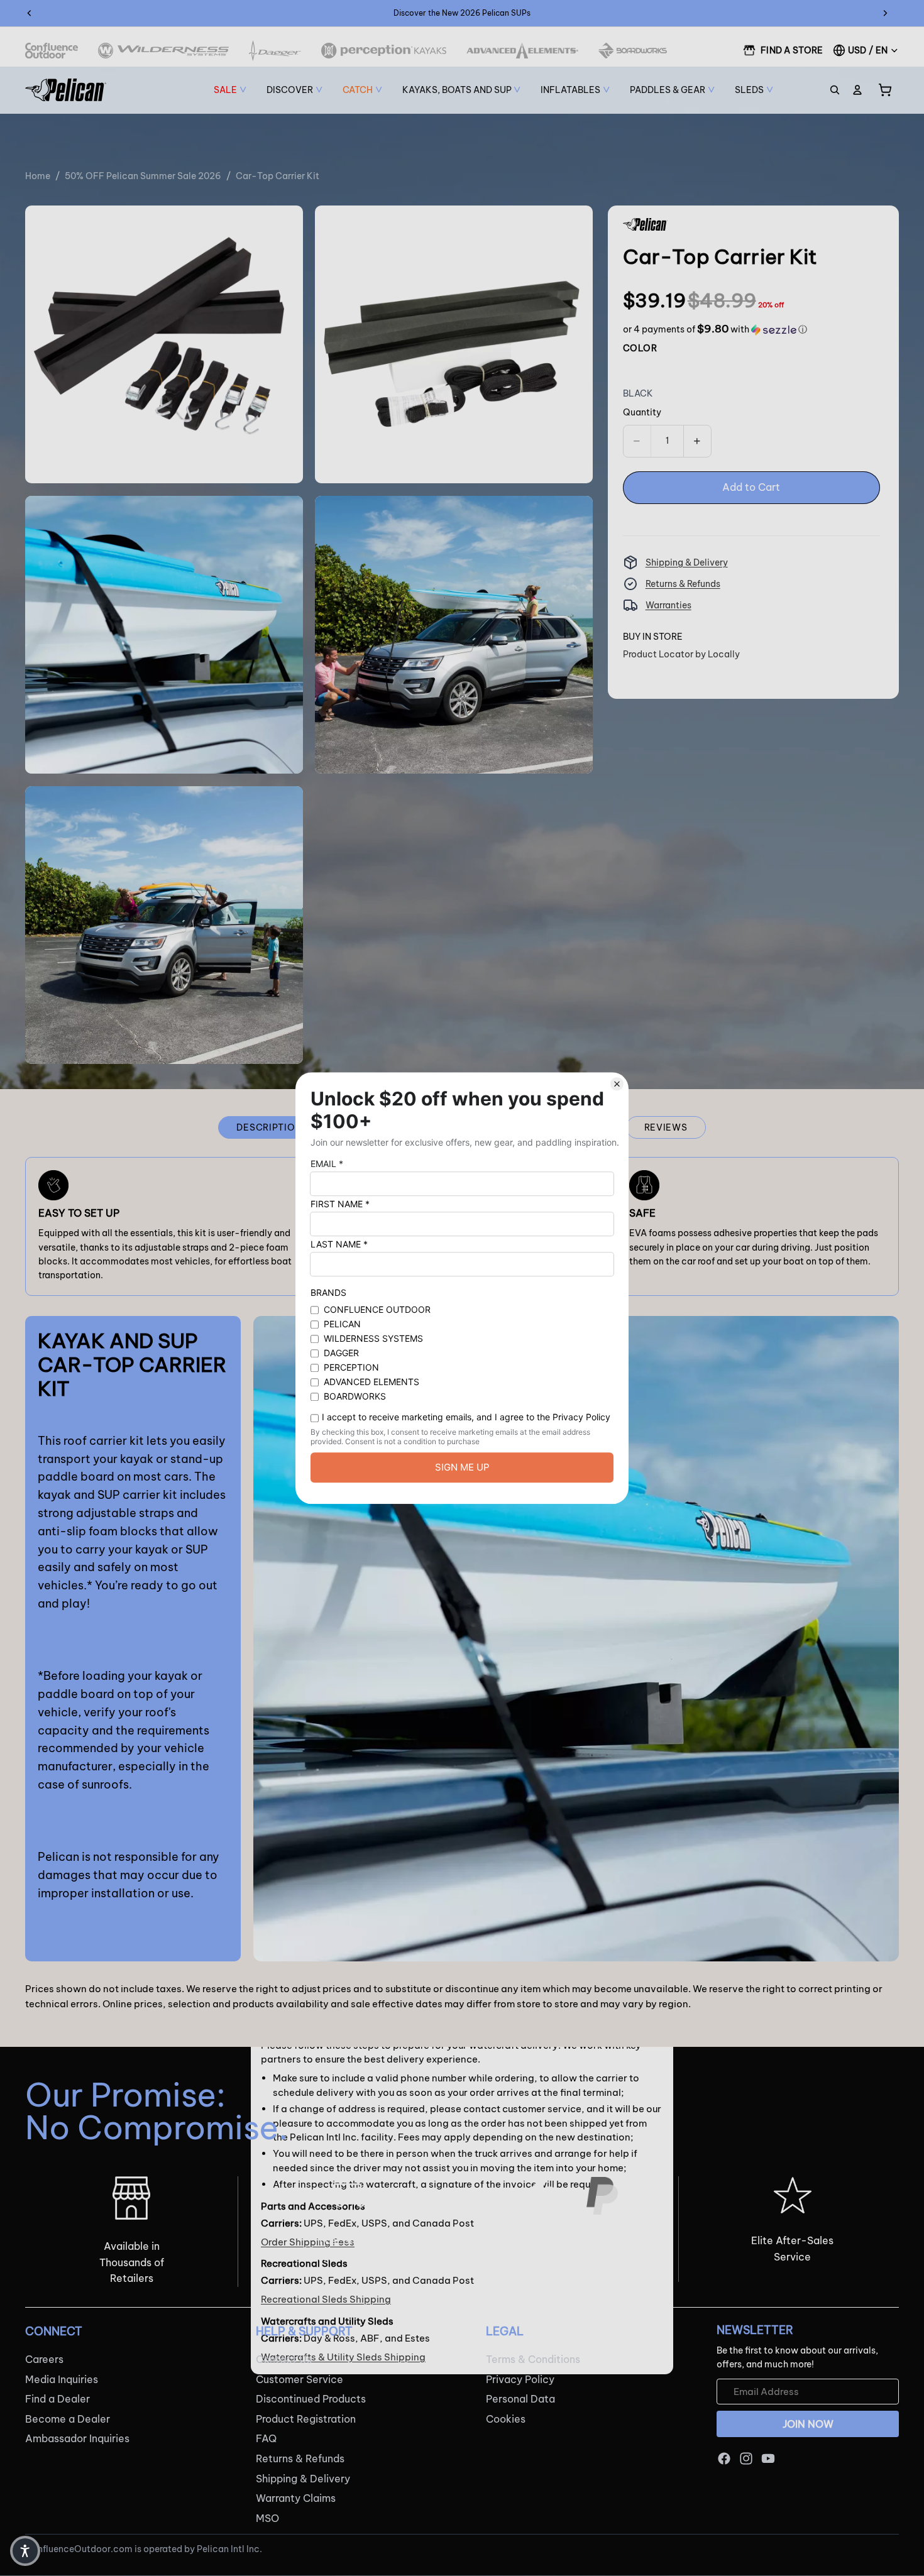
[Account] (857, 90)
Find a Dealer (58, 2399)
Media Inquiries (62, 2379)
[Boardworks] (633, 51)
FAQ (266, 2439)
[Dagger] (275, 51)
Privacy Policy (520, 2379)
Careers (44, 2359)
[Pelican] (66, 90)
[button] (715, 329)
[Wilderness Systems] (163, 51)
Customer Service (300, 2379)
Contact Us (284, 2359)
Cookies (506, 2419)
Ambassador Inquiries (77, 2439)
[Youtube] (768, 2458)
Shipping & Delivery (687, 562)
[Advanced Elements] (523, 51)
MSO (267, 2518)
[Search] (835, 90)
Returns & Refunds (683, 584)
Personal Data (520, 2399)
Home (38, 176)
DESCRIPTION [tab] (269, 1127)
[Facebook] (724, 2458)
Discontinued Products (311, 2399)
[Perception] (384, 51)
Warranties (668, 605)
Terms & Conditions (533, 2359)
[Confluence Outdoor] (52, 51)
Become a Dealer (68, 2419)
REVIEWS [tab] (666, 1127)
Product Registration (306, 2419)
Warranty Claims (296, 2498)
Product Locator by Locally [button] (681, 654)
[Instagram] (746, 2458)
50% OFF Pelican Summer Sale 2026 (143, 176)
